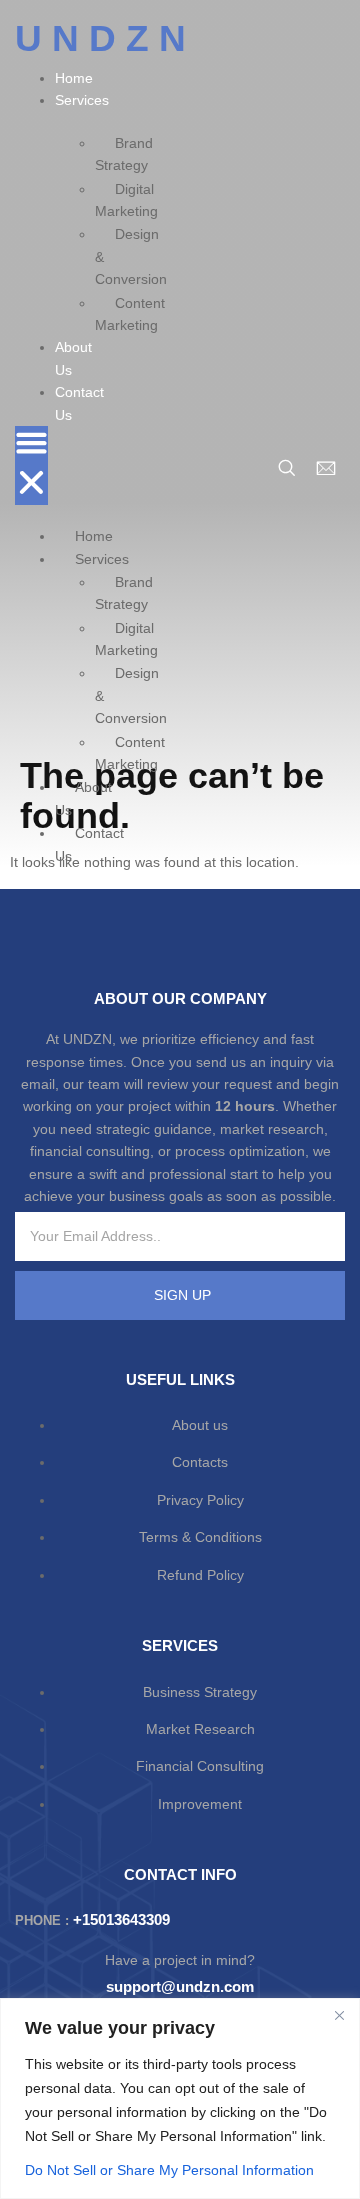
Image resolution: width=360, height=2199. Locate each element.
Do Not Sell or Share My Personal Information (169, 2170)
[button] (31, 465)
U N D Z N (100, 38)
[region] (180, 2098)
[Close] (339, 2015)
